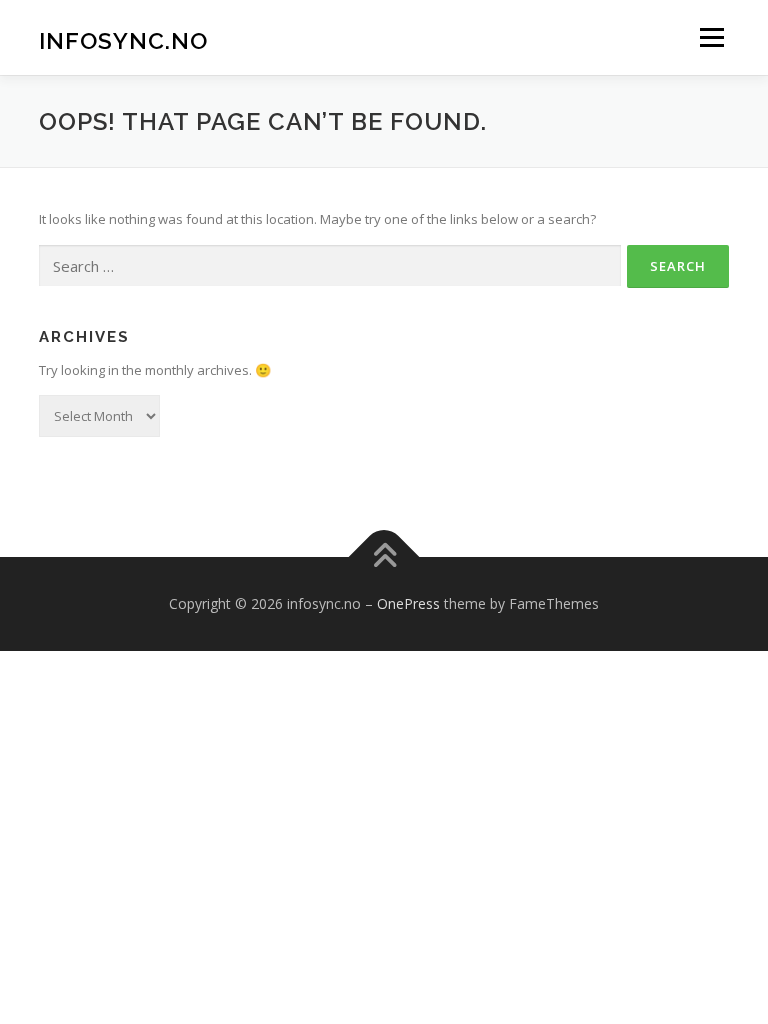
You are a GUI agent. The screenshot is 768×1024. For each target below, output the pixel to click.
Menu (711, 37)
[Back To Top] (384, 557)
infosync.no (123, 39)
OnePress (408, 603)
